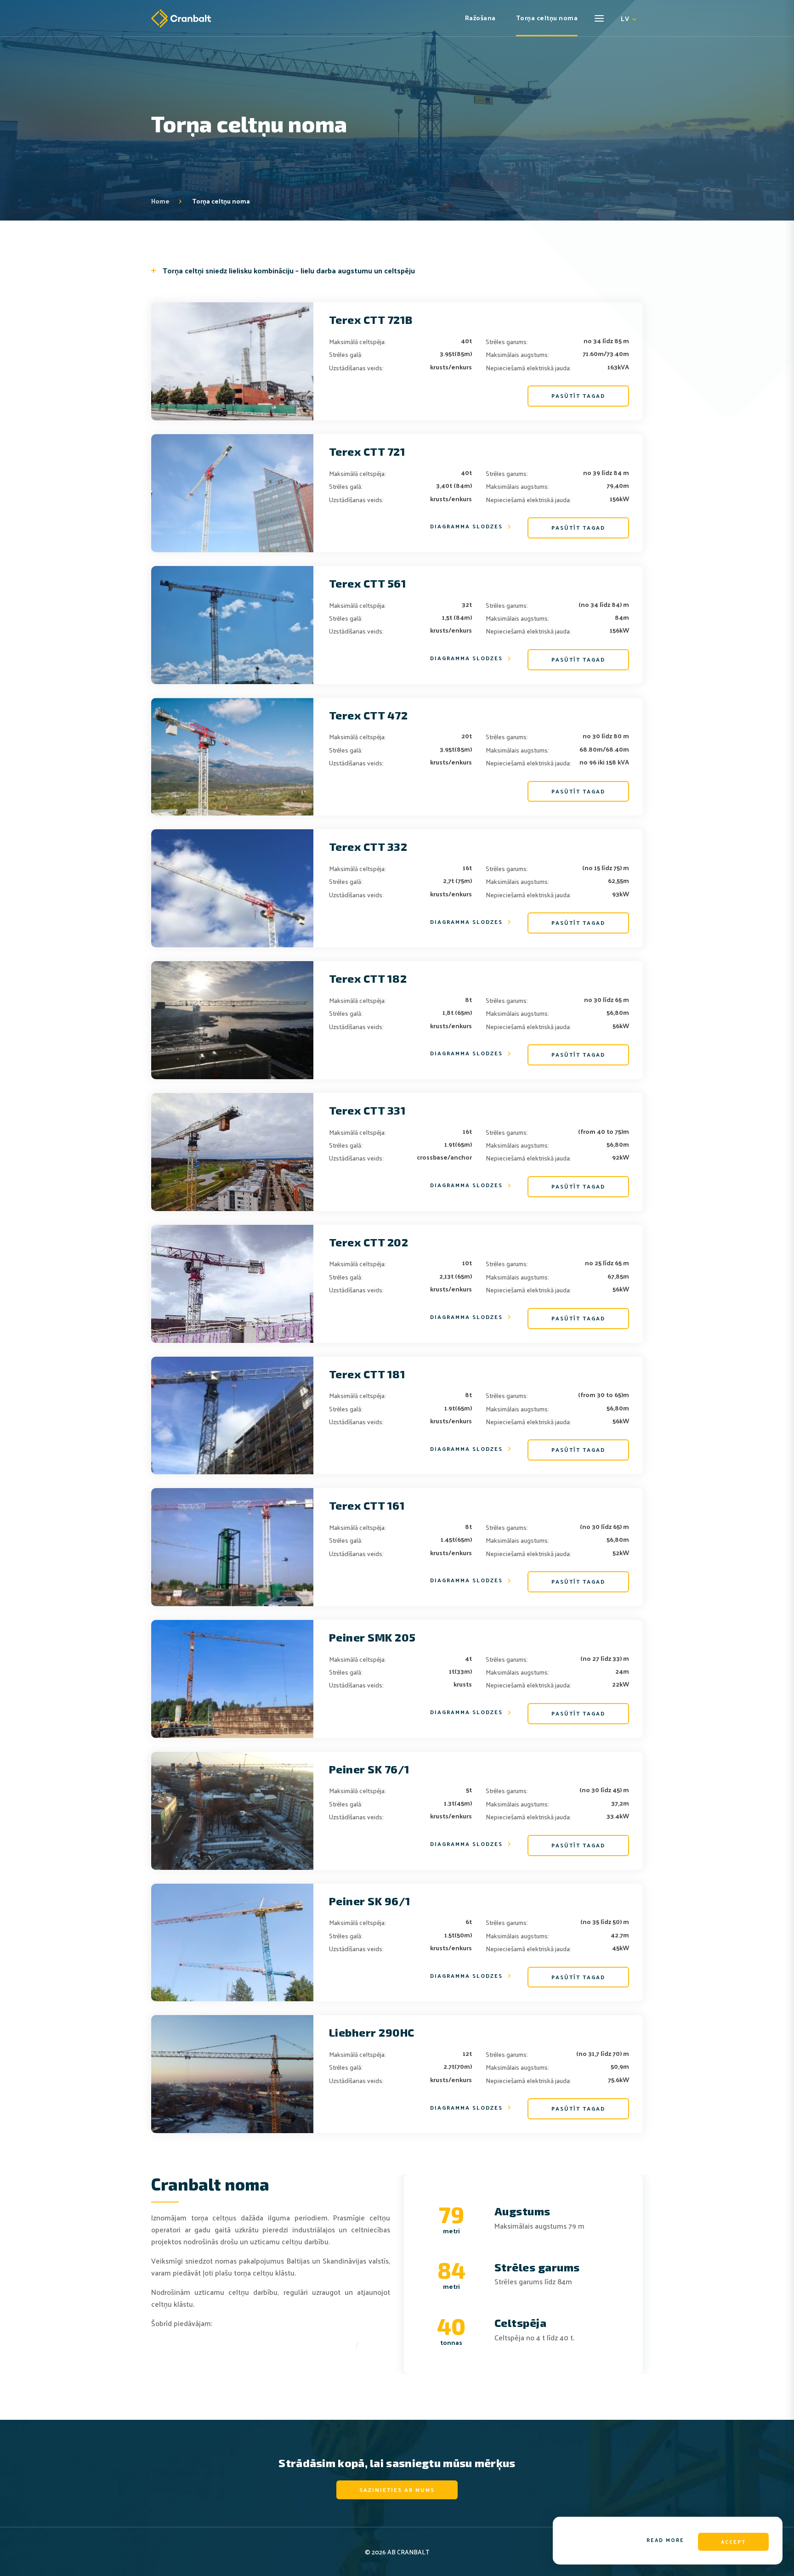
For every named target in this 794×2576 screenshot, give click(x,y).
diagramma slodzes (466, 527)
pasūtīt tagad (578, 396)
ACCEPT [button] (733, 2542)
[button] (627, 26)
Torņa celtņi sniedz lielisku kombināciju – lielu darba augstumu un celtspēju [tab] (289, 271)
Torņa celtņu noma (547, 19)
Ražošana (480, 19)
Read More (665, 2540)
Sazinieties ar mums (397, 2490)
